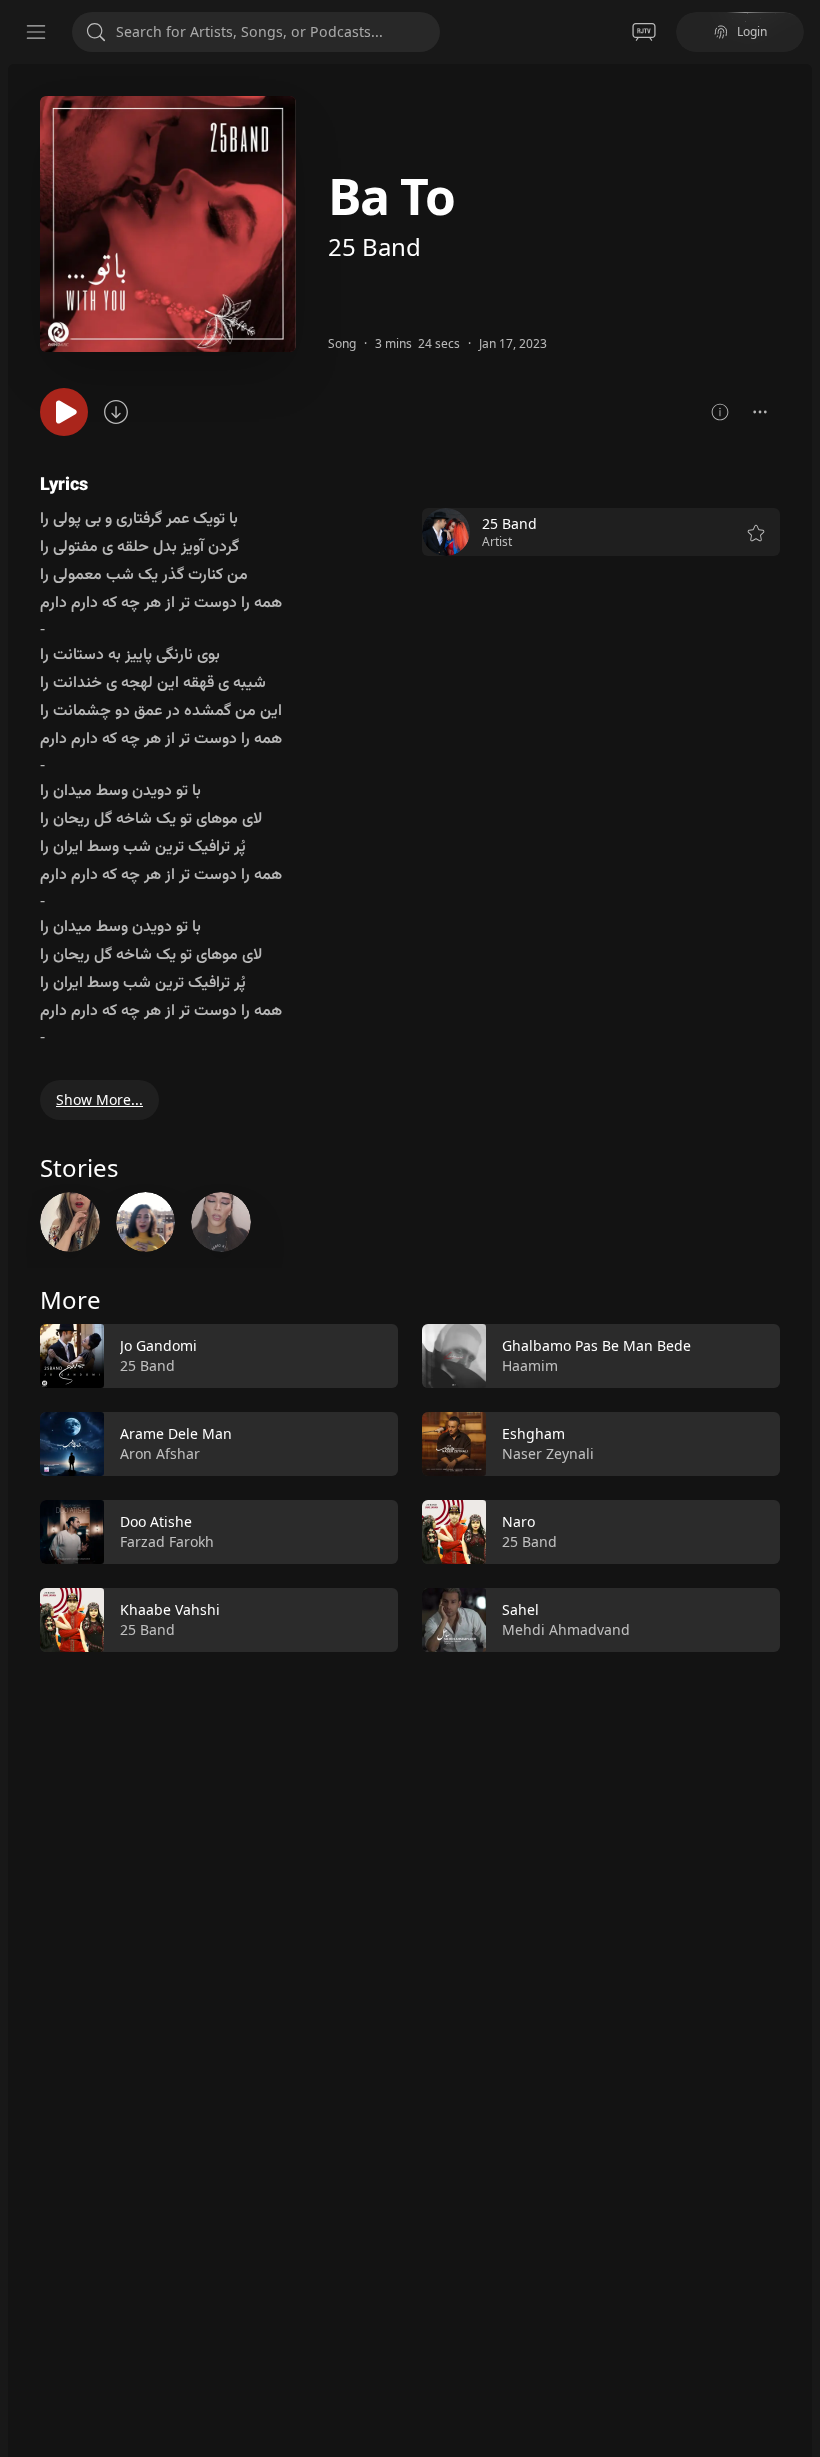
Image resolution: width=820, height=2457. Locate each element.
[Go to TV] (644, 32)
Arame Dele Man (176, 1433)
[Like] (370, 1356)
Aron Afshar (160, 1453)
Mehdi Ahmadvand (566, 1629)
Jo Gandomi (158, 1345)
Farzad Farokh (167, 1541)
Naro (518, 1521)
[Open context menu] (760, 412)
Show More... (99, 1099)
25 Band (374, 246)
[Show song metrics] (720, 412)
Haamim (530, 1365)
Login (752, 31)
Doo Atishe (156, 1521)
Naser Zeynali (548, 1453)
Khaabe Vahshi (170, 1609)
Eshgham (533, 1433)
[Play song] (64, 412)
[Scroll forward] (798, 1484)
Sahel (520, 1609)
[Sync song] (116, 412)
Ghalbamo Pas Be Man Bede (596, 1345)
